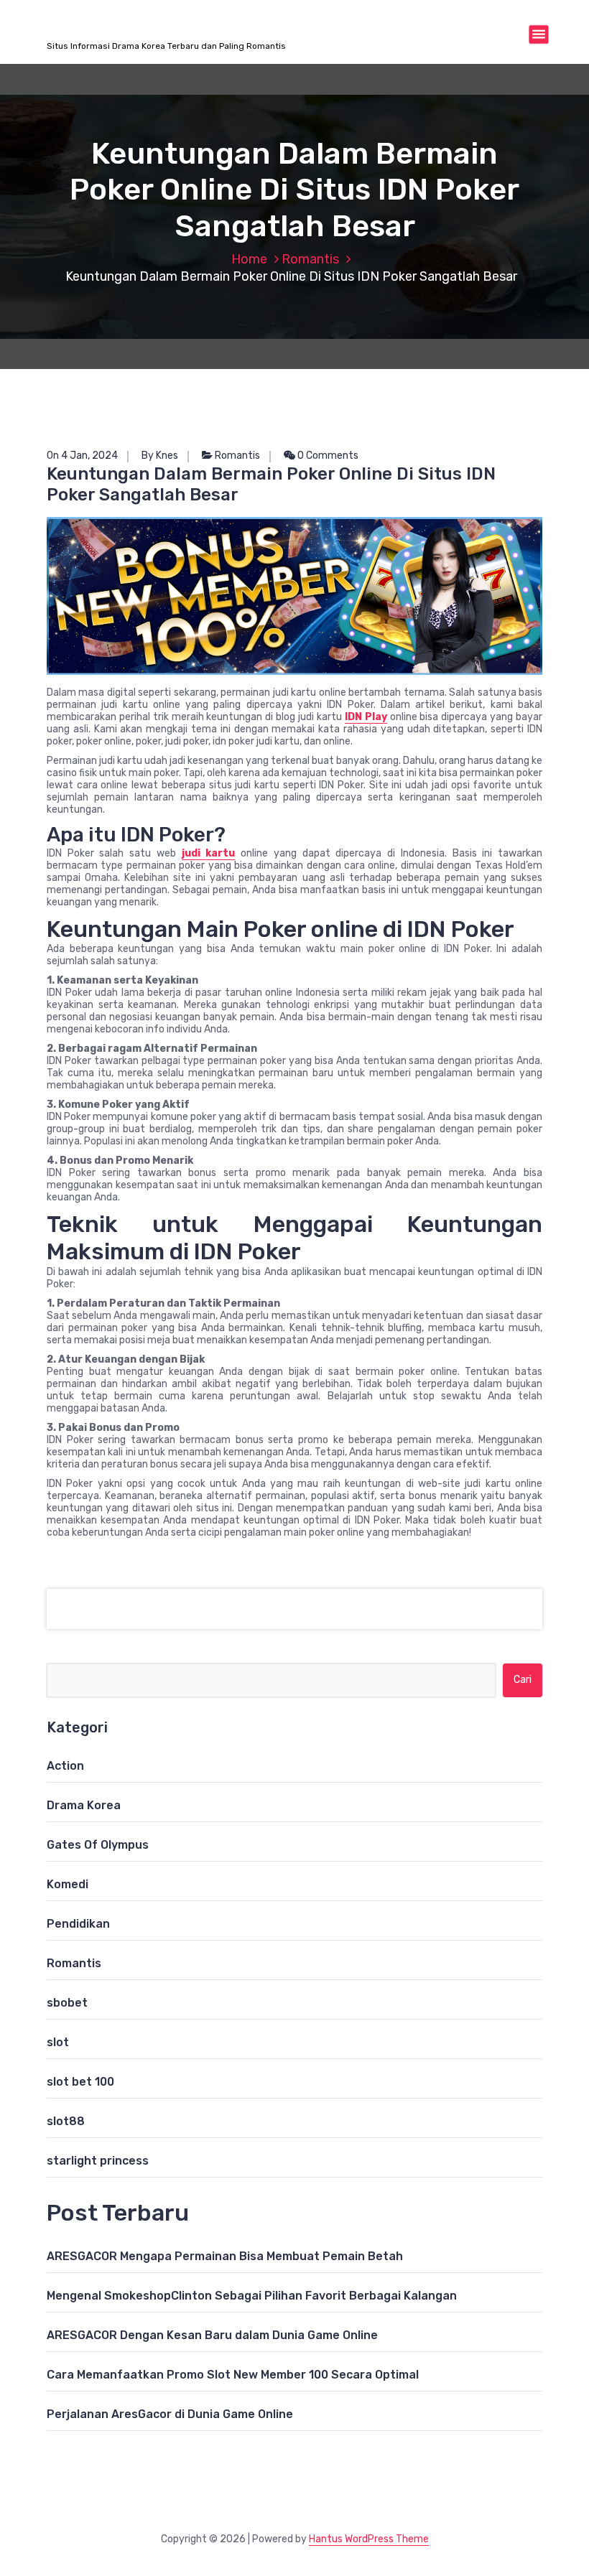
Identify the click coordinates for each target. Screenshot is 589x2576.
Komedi (68, 1884)
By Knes (160, 456)
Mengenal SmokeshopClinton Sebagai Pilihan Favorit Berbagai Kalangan (252, 2296)
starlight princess (98, 2161)
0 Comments (327, 456)
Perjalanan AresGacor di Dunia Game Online (170, 2414)
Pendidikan (78, 1924)
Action (65, 1766)
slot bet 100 (80, 2082)
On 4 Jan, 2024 (82, 456)
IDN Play (366, 717)
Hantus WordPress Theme (369, 2539)
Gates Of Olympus (98, 1845)
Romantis (310, 259)
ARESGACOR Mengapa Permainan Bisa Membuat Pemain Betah (225, 2256)
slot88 (66, 2121)
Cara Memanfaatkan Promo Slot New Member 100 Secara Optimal (233, 2375)
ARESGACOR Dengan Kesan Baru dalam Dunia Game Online (212, 2335)
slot (58, 2042)
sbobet (67, 2003)
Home (249, 259)
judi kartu (209, 853)
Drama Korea (84, 1805)
